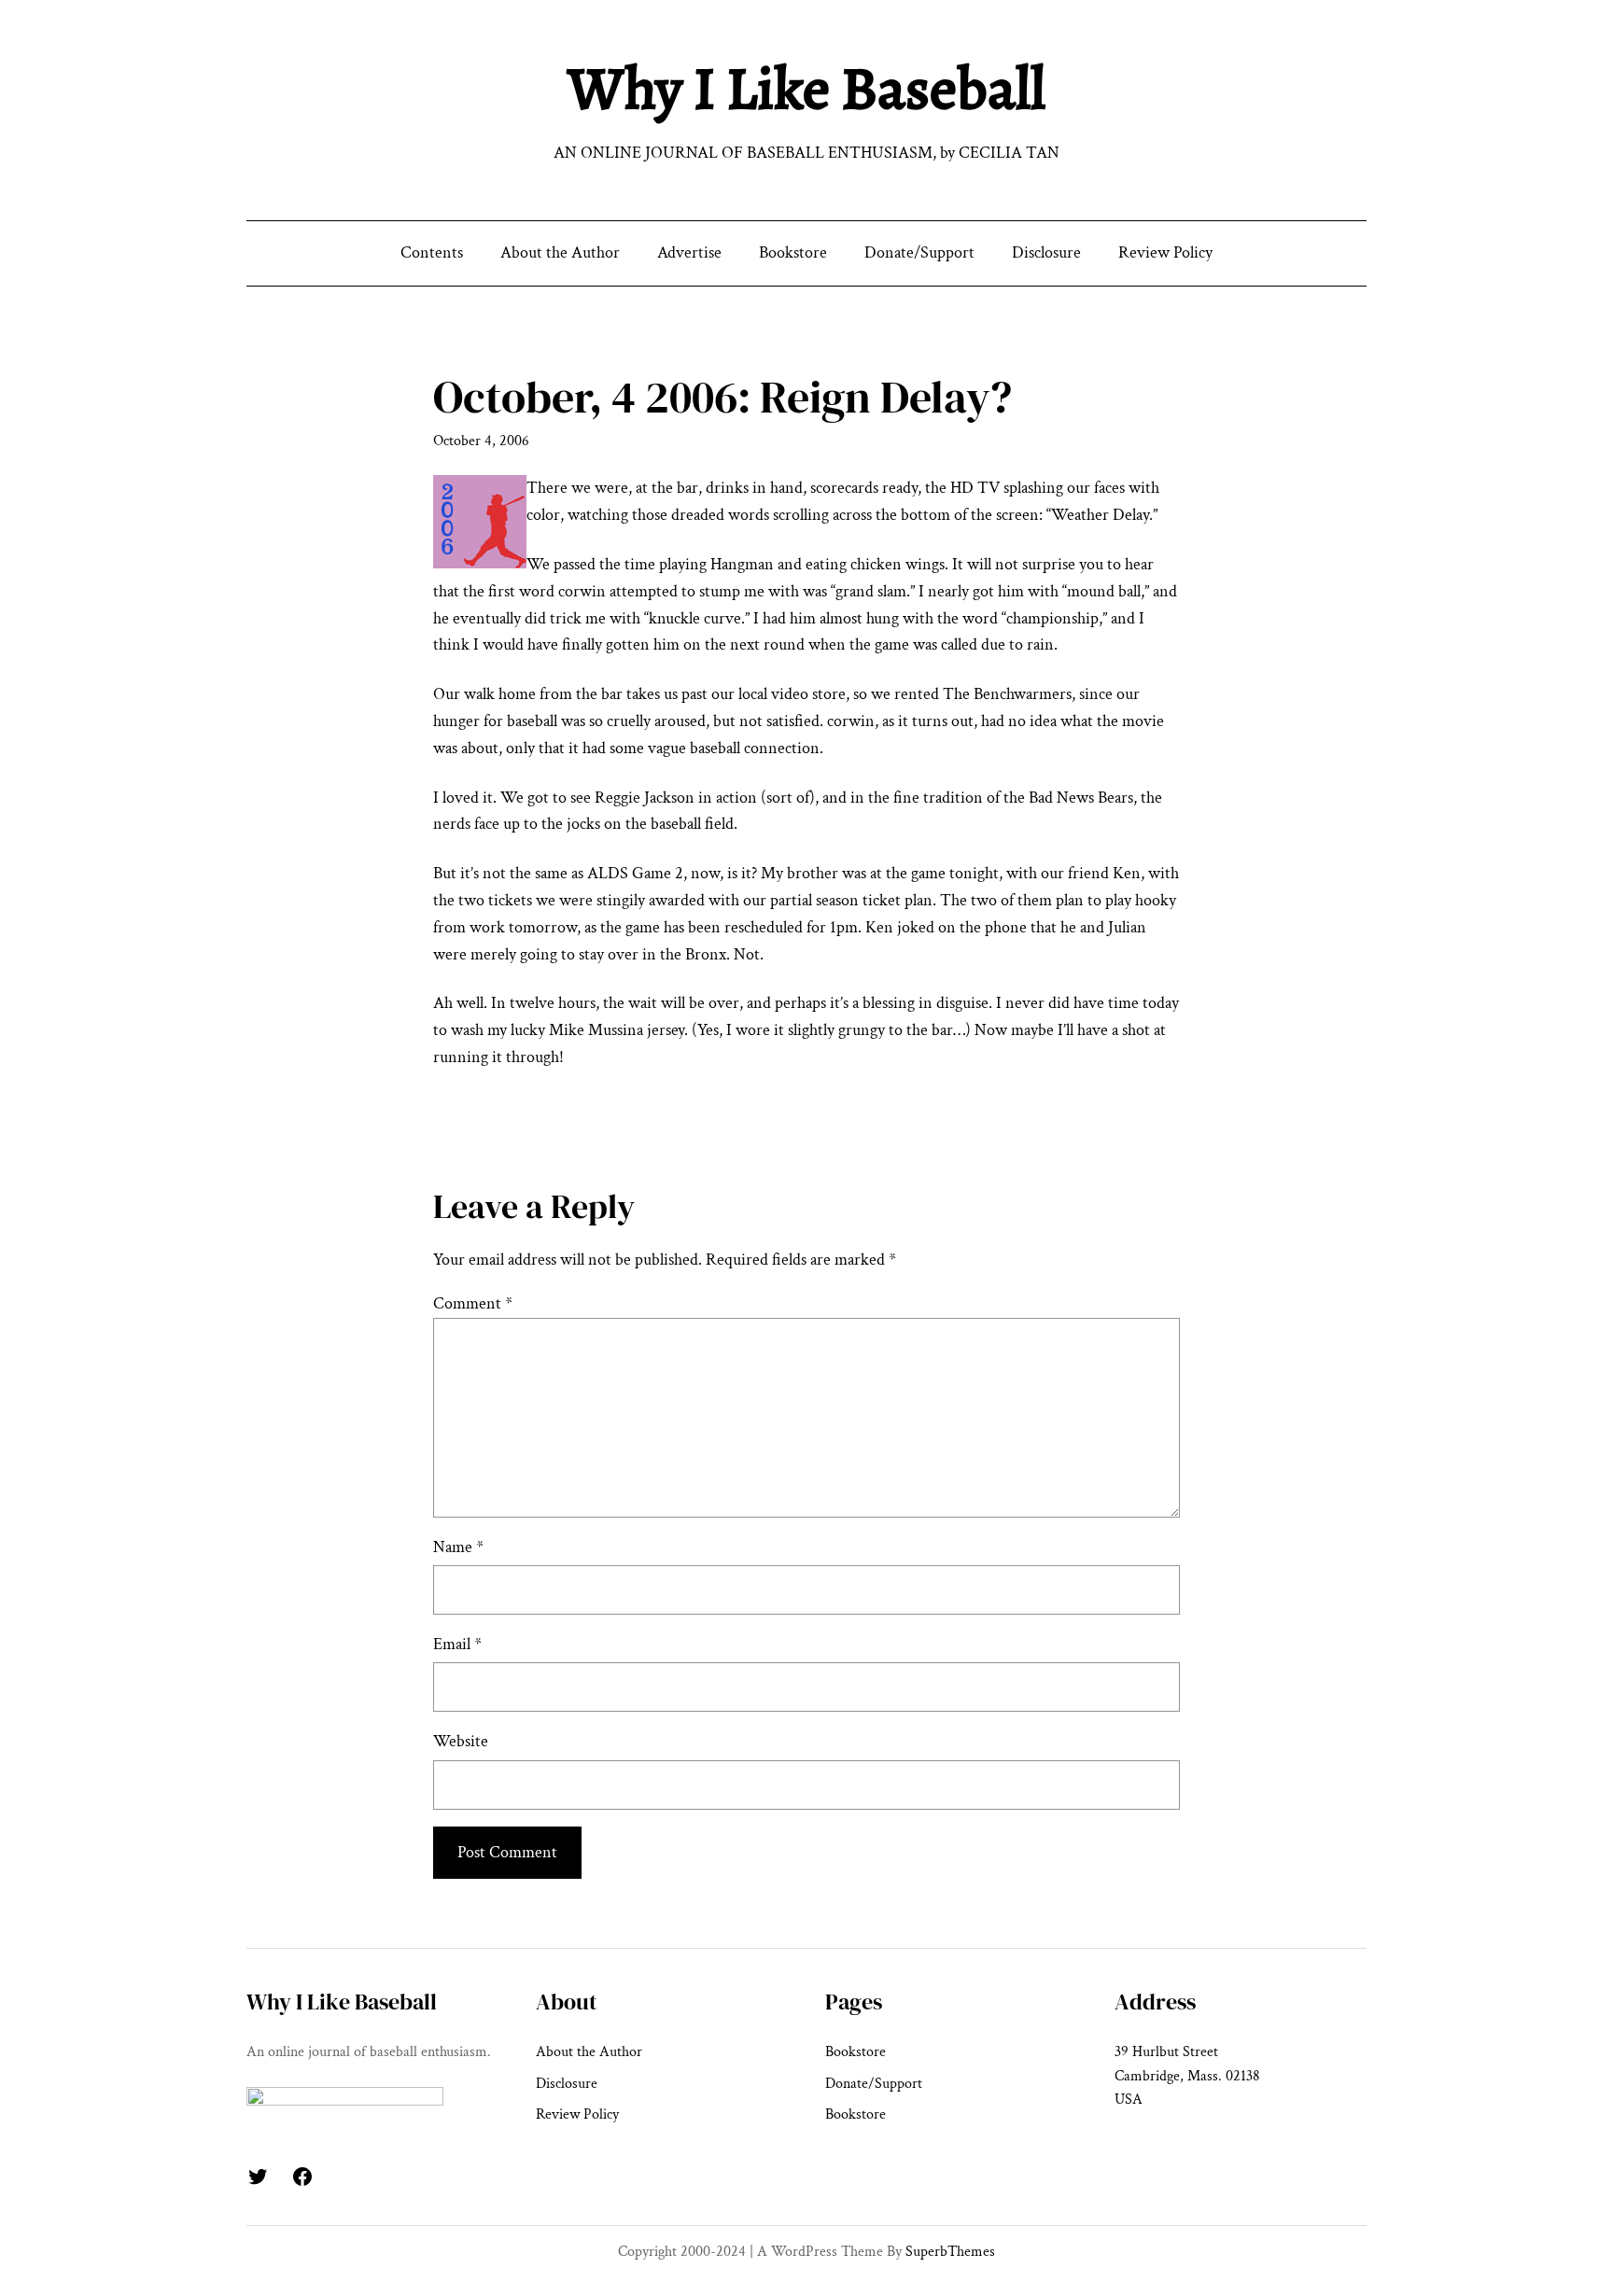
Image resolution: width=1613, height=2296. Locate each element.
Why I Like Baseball (806, 88)
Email (457, 1644)
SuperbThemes (950, 2252)
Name (458, 1547)
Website (461, 1741)
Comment (473, 1303)
